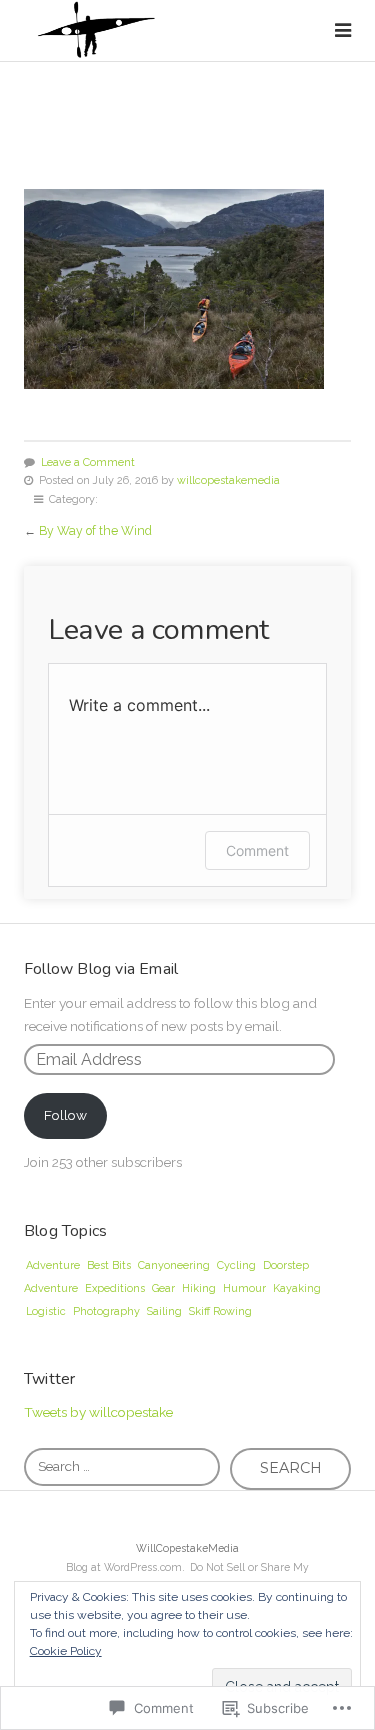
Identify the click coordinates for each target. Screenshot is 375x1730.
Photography (106, 1311)
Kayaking (297, 1288)
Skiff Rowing (220, 1311)
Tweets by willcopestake (98, 1412)
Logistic (46, 1311)
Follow (65, 1115)
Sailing (164, 1311)
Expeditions (115, 1288)
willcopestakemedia (228, 480)
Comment (257, 850)
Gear (163, 1288)
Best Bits (109, 1265)
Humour (244, 1288)
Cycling (236, 1265)
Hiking (199, 1288)
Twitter (49, 1379)
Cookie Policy (66, 1651)
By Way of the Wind (95, 530)
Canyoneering (174, 1265)
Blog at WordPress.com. (125, 1567)
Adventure (53, 1265)
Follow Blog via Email (101, 969)
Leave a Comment (88, 462)
